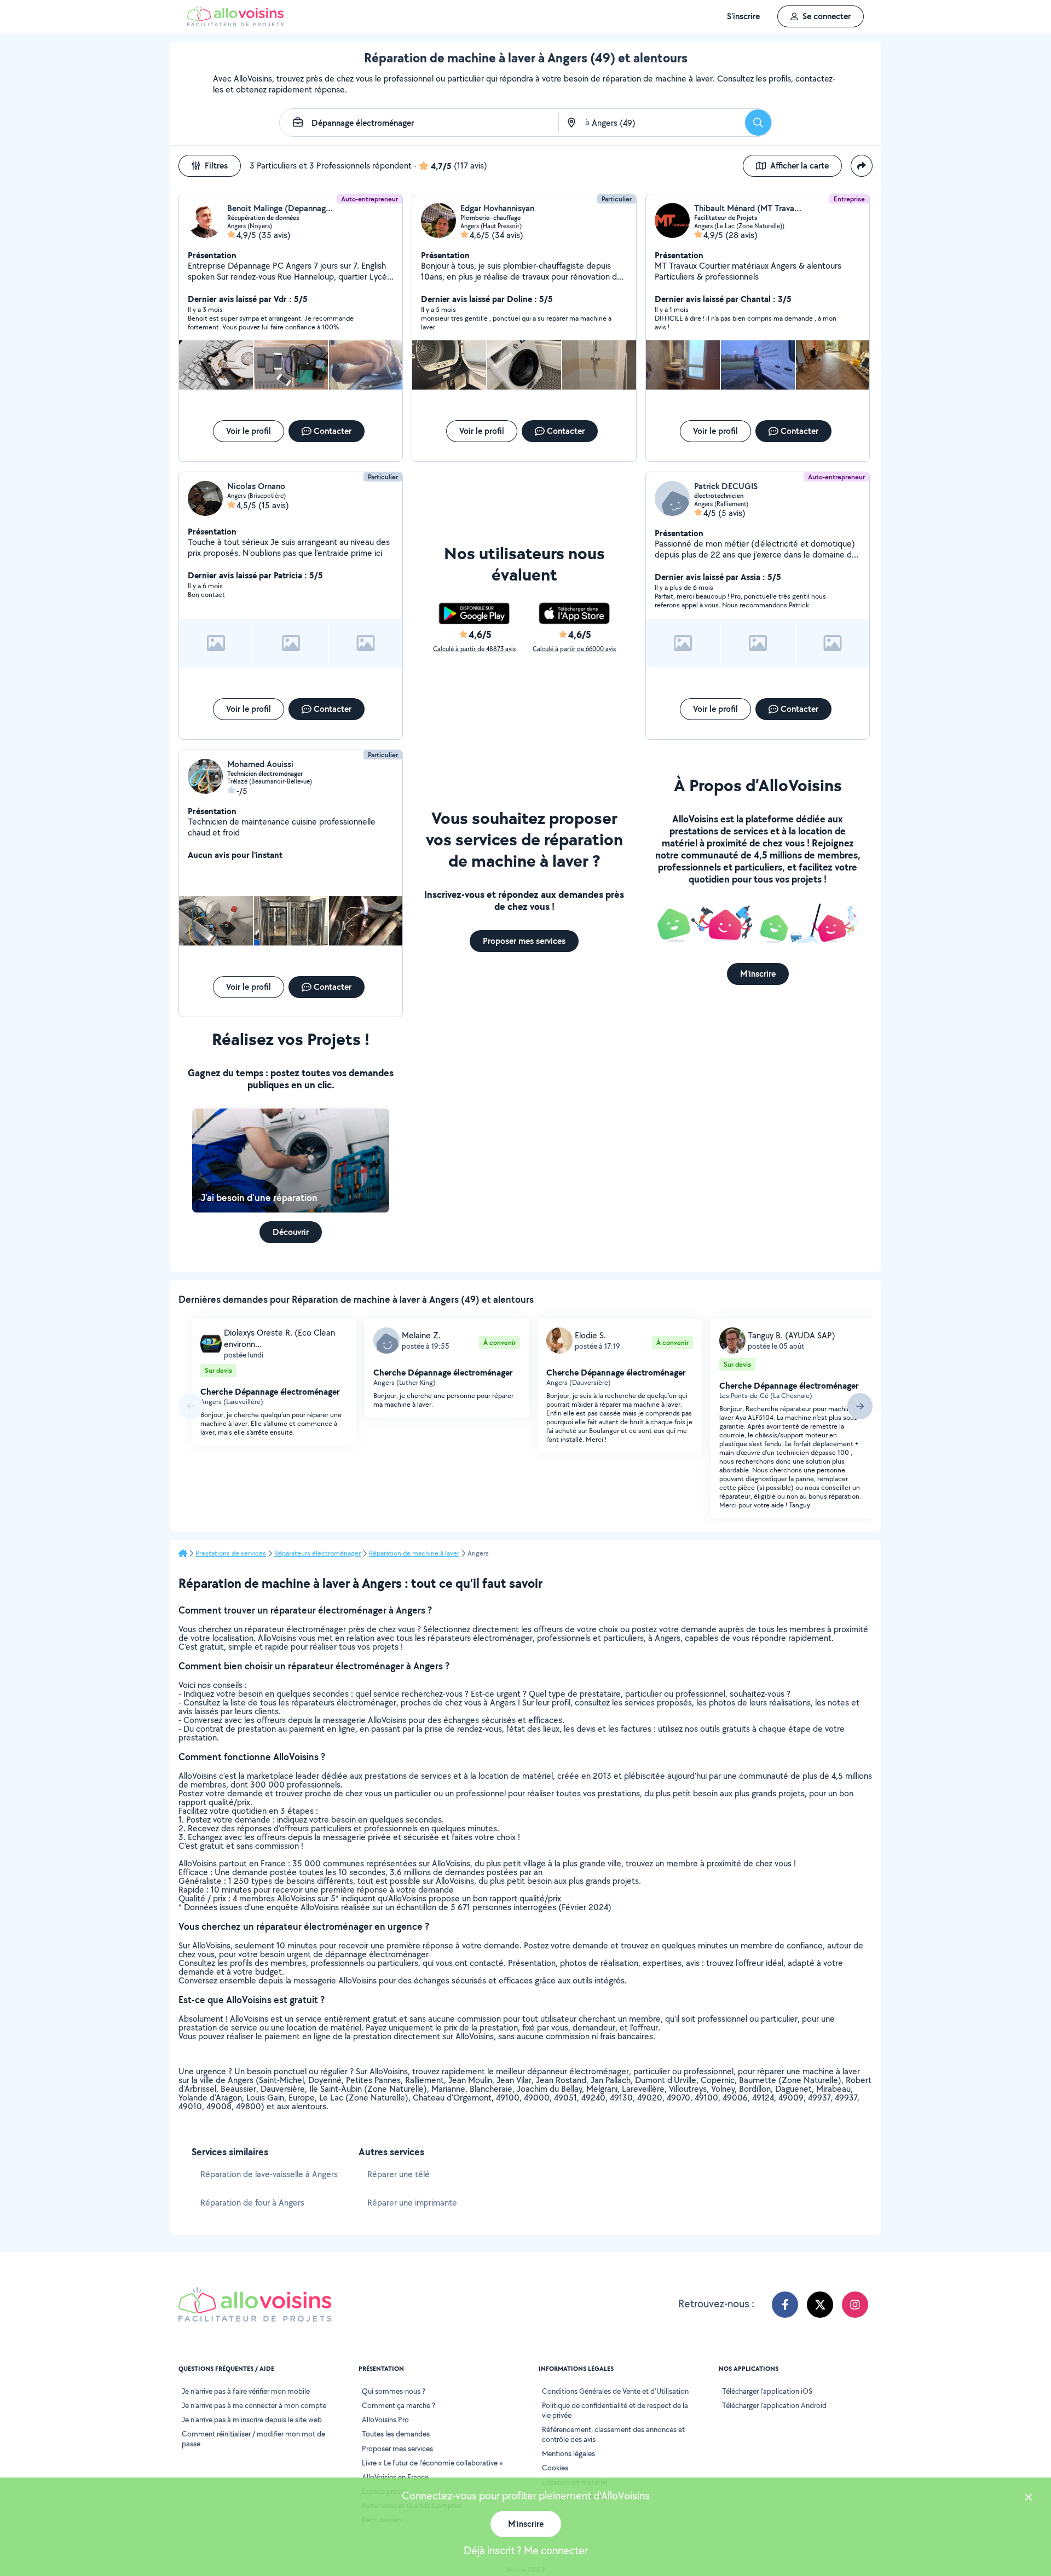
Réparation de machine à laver (414, 1553)
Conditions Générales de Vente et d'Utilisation (615, 2391)
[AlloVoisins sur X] (820, 2305)
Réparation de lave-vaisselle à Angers (269, 2174)
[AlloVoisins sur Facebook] (785, 2305)
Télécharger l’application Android (774, 2405)
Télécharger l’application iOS (767, 2391)
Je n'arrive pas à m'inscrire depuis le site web (252, 2420)
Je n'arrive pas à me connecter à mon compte (254, 2405)
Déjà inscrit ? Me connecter (526, 2550)
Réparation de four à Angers (252, 2203)
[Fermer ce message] (1029, 2499)
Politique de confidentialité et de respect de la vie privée (615, 2410)
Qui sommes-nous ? (394, 2391)
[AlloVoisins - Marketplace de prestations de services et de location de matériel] (235, 23)
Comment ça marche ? (399, 2405)
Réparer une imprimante (412, 2203)
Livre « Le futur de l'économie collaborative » (432, 2463)
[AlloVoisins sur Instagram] (855, 2305)
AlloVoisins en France (395, 2477)
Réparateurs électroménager (317, 1553)
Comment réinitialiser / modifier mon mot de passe (253, 2439)
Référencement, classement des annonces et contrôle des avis (613, 2434)
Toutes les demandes (396, 2434)
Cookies (555, 2468)
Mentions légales (568, 2453)
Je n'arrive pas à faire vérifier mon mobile (246, 2391)
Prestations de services (231, 1553)
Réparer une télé (399, 2174)
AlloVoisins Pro (385, 2420)
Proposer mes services (397, 2449)
